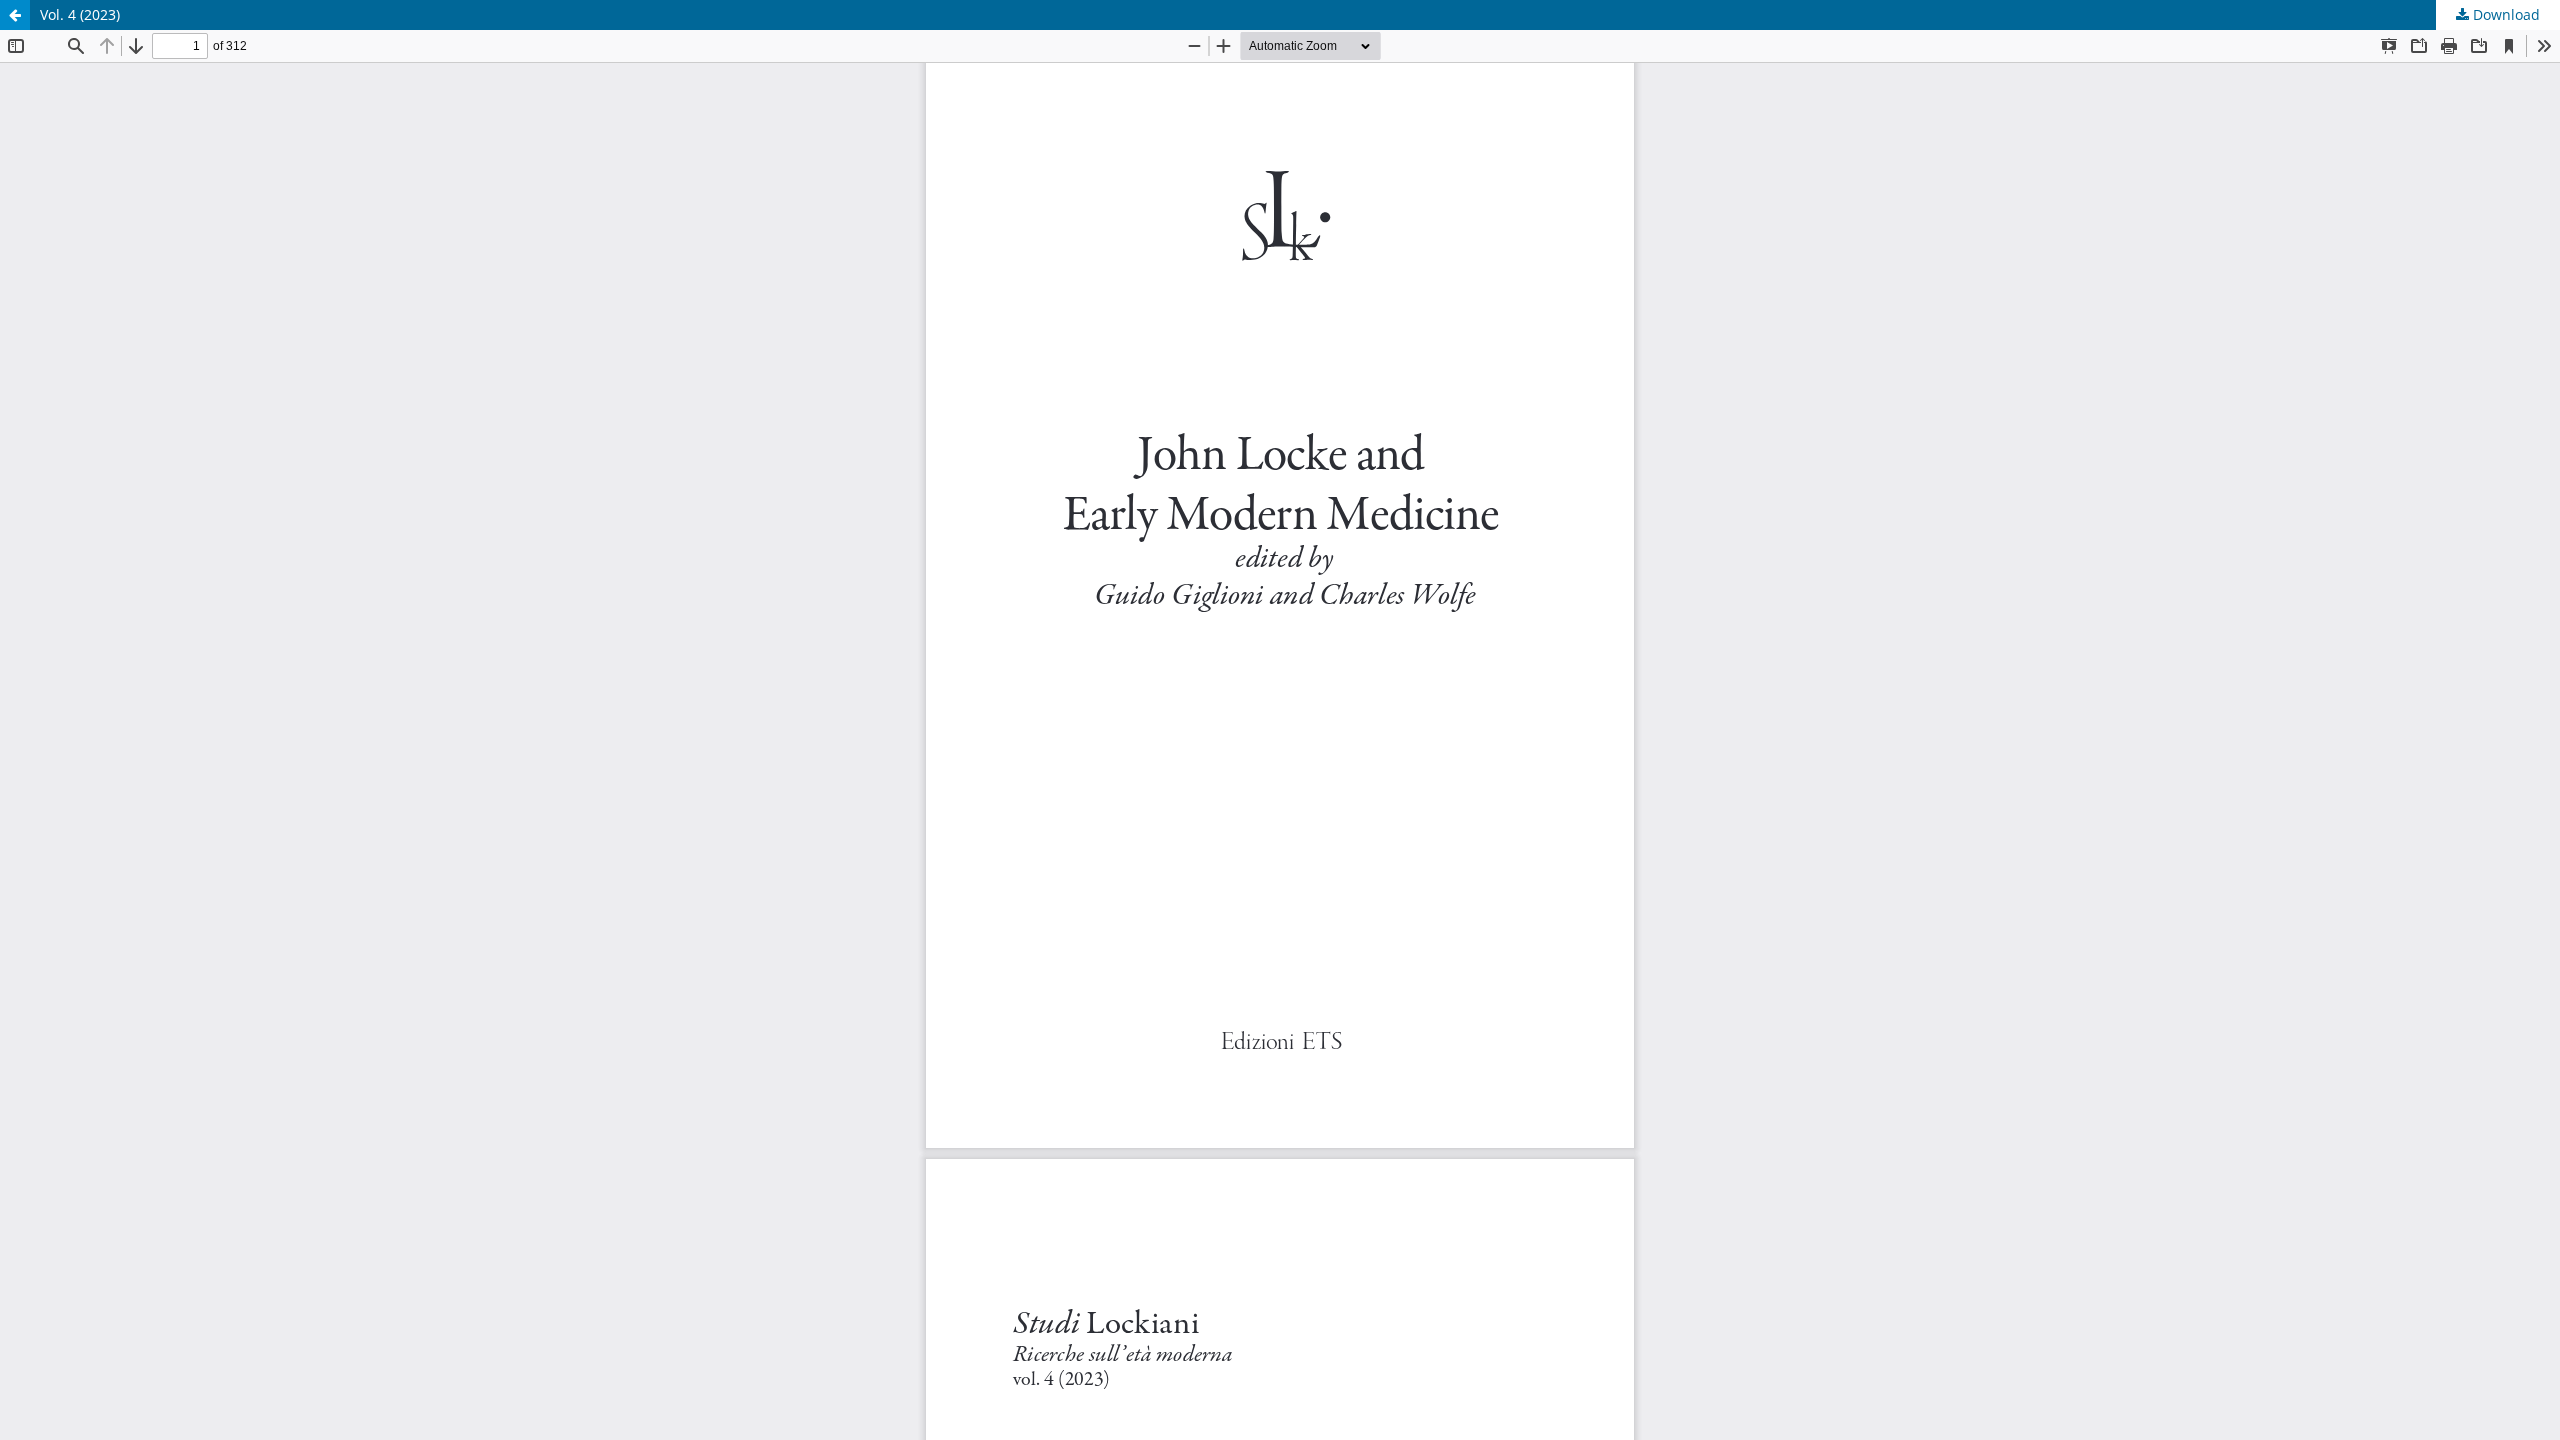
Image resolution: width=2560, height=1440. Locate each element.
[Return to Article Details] (15, 15)
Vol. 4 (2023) (80, 14)
